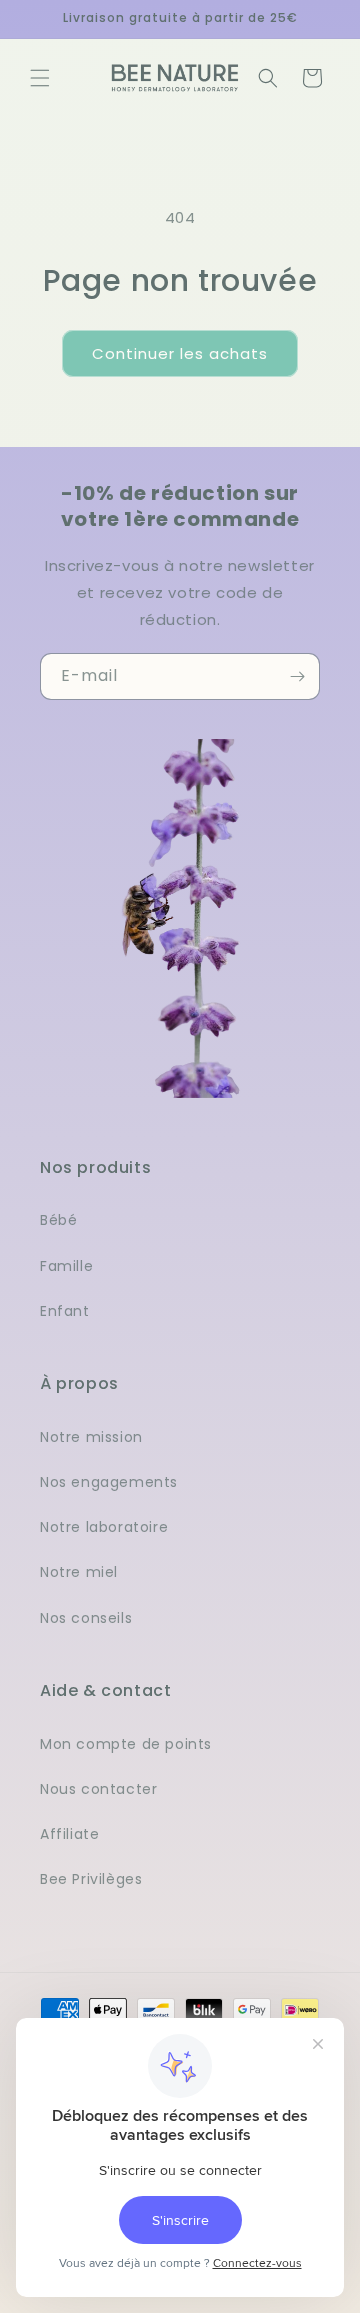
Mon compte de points (126, 1744)
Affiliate (69, 1834)
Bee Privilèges (91, 1879)
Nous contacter (98, 1789)
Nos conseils (86, 1618)
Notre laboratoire (104, 1527)
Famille (66, 1266)
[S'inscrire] (297, 676)
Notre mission (91, 1437)
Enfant (65, 1311)
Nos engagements (109, 1482)
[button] (40, 78)
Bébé (58, 1220)
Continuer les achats (180, 353)
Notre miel (79, 1572)
